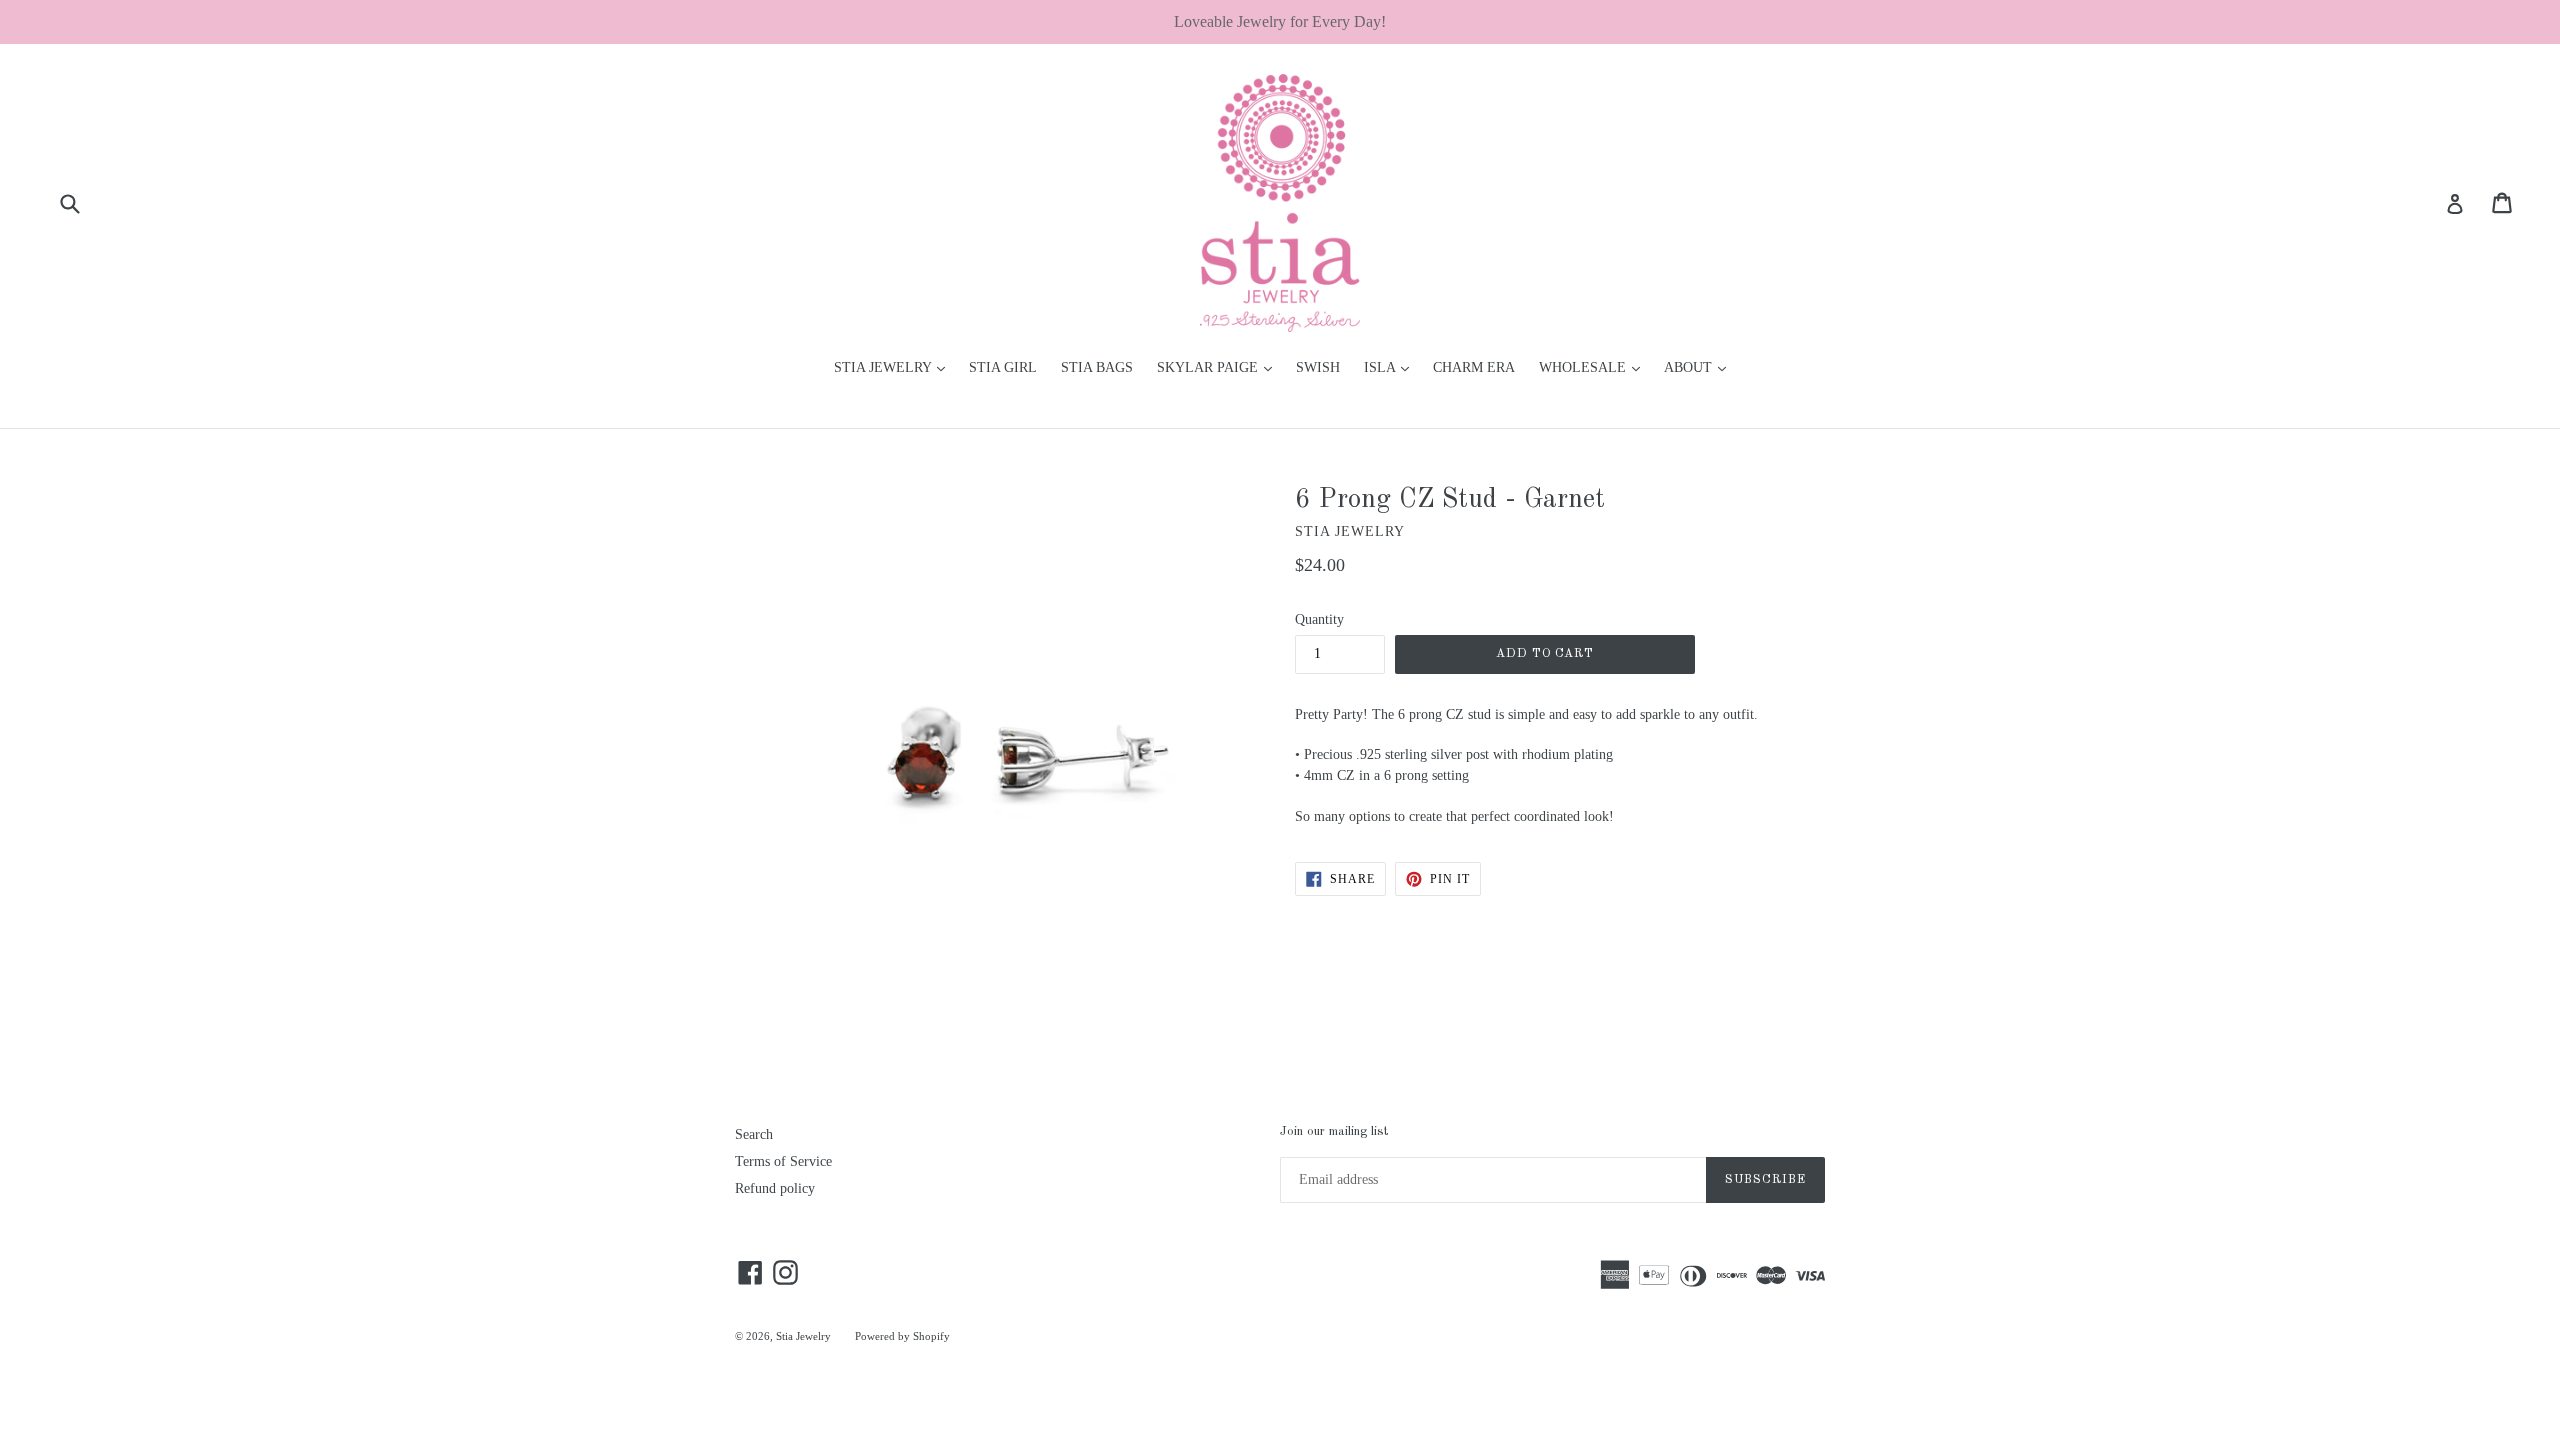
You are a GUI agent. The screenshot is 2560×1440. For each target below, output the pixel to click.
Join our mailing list (1334, 1131)
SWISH (1318, 367)
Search (754, 1134)
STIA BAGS (1097, 367)
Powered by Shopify (902, 1336)
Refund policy (775, 1188)
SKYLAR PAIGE (1219, 367)
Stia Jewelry (803, 1336)
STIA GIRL (1003, 367)
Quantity (1319, 619)
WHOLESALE (1594, 367)
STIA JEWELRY (894, 367)
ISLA (1391, 367)
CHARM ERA (1474, 367)
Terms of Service (783, 1161)
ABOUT (1700, 367)
